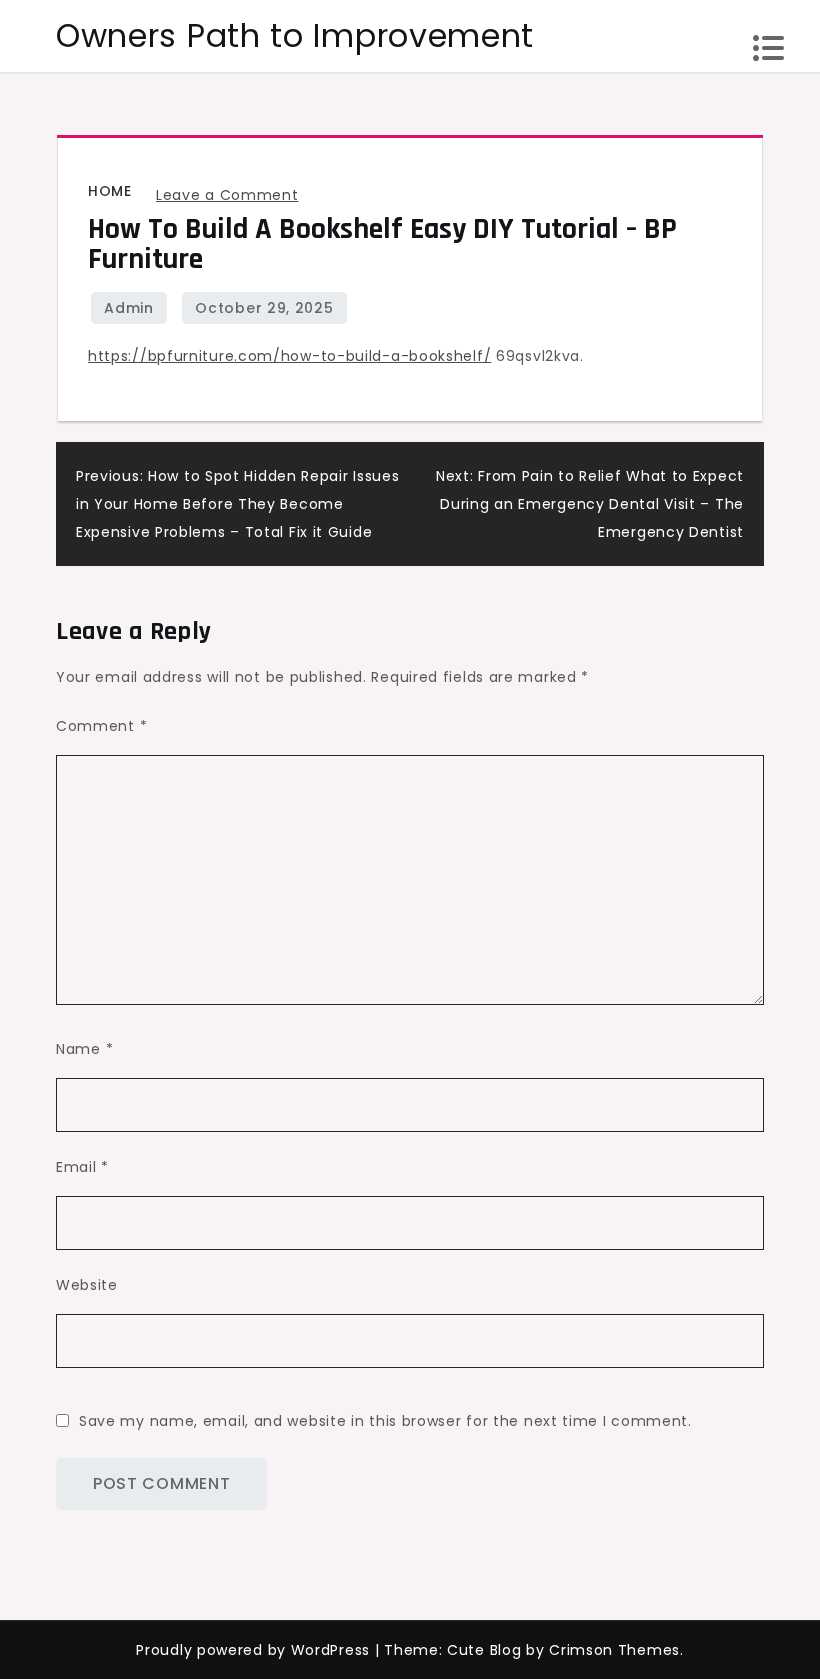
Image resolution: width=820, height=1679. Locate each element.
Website (87, 1285)
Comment (101, 726)
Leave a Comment (227, 195)
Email (82, 1167)
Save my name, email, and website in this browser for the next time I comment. (385, 1421)
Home (109, 191)
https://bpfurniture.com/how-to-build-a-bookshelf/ (289, 356)
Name (84, 1049)
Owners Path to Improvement (295, 35)
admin (129, 308)
